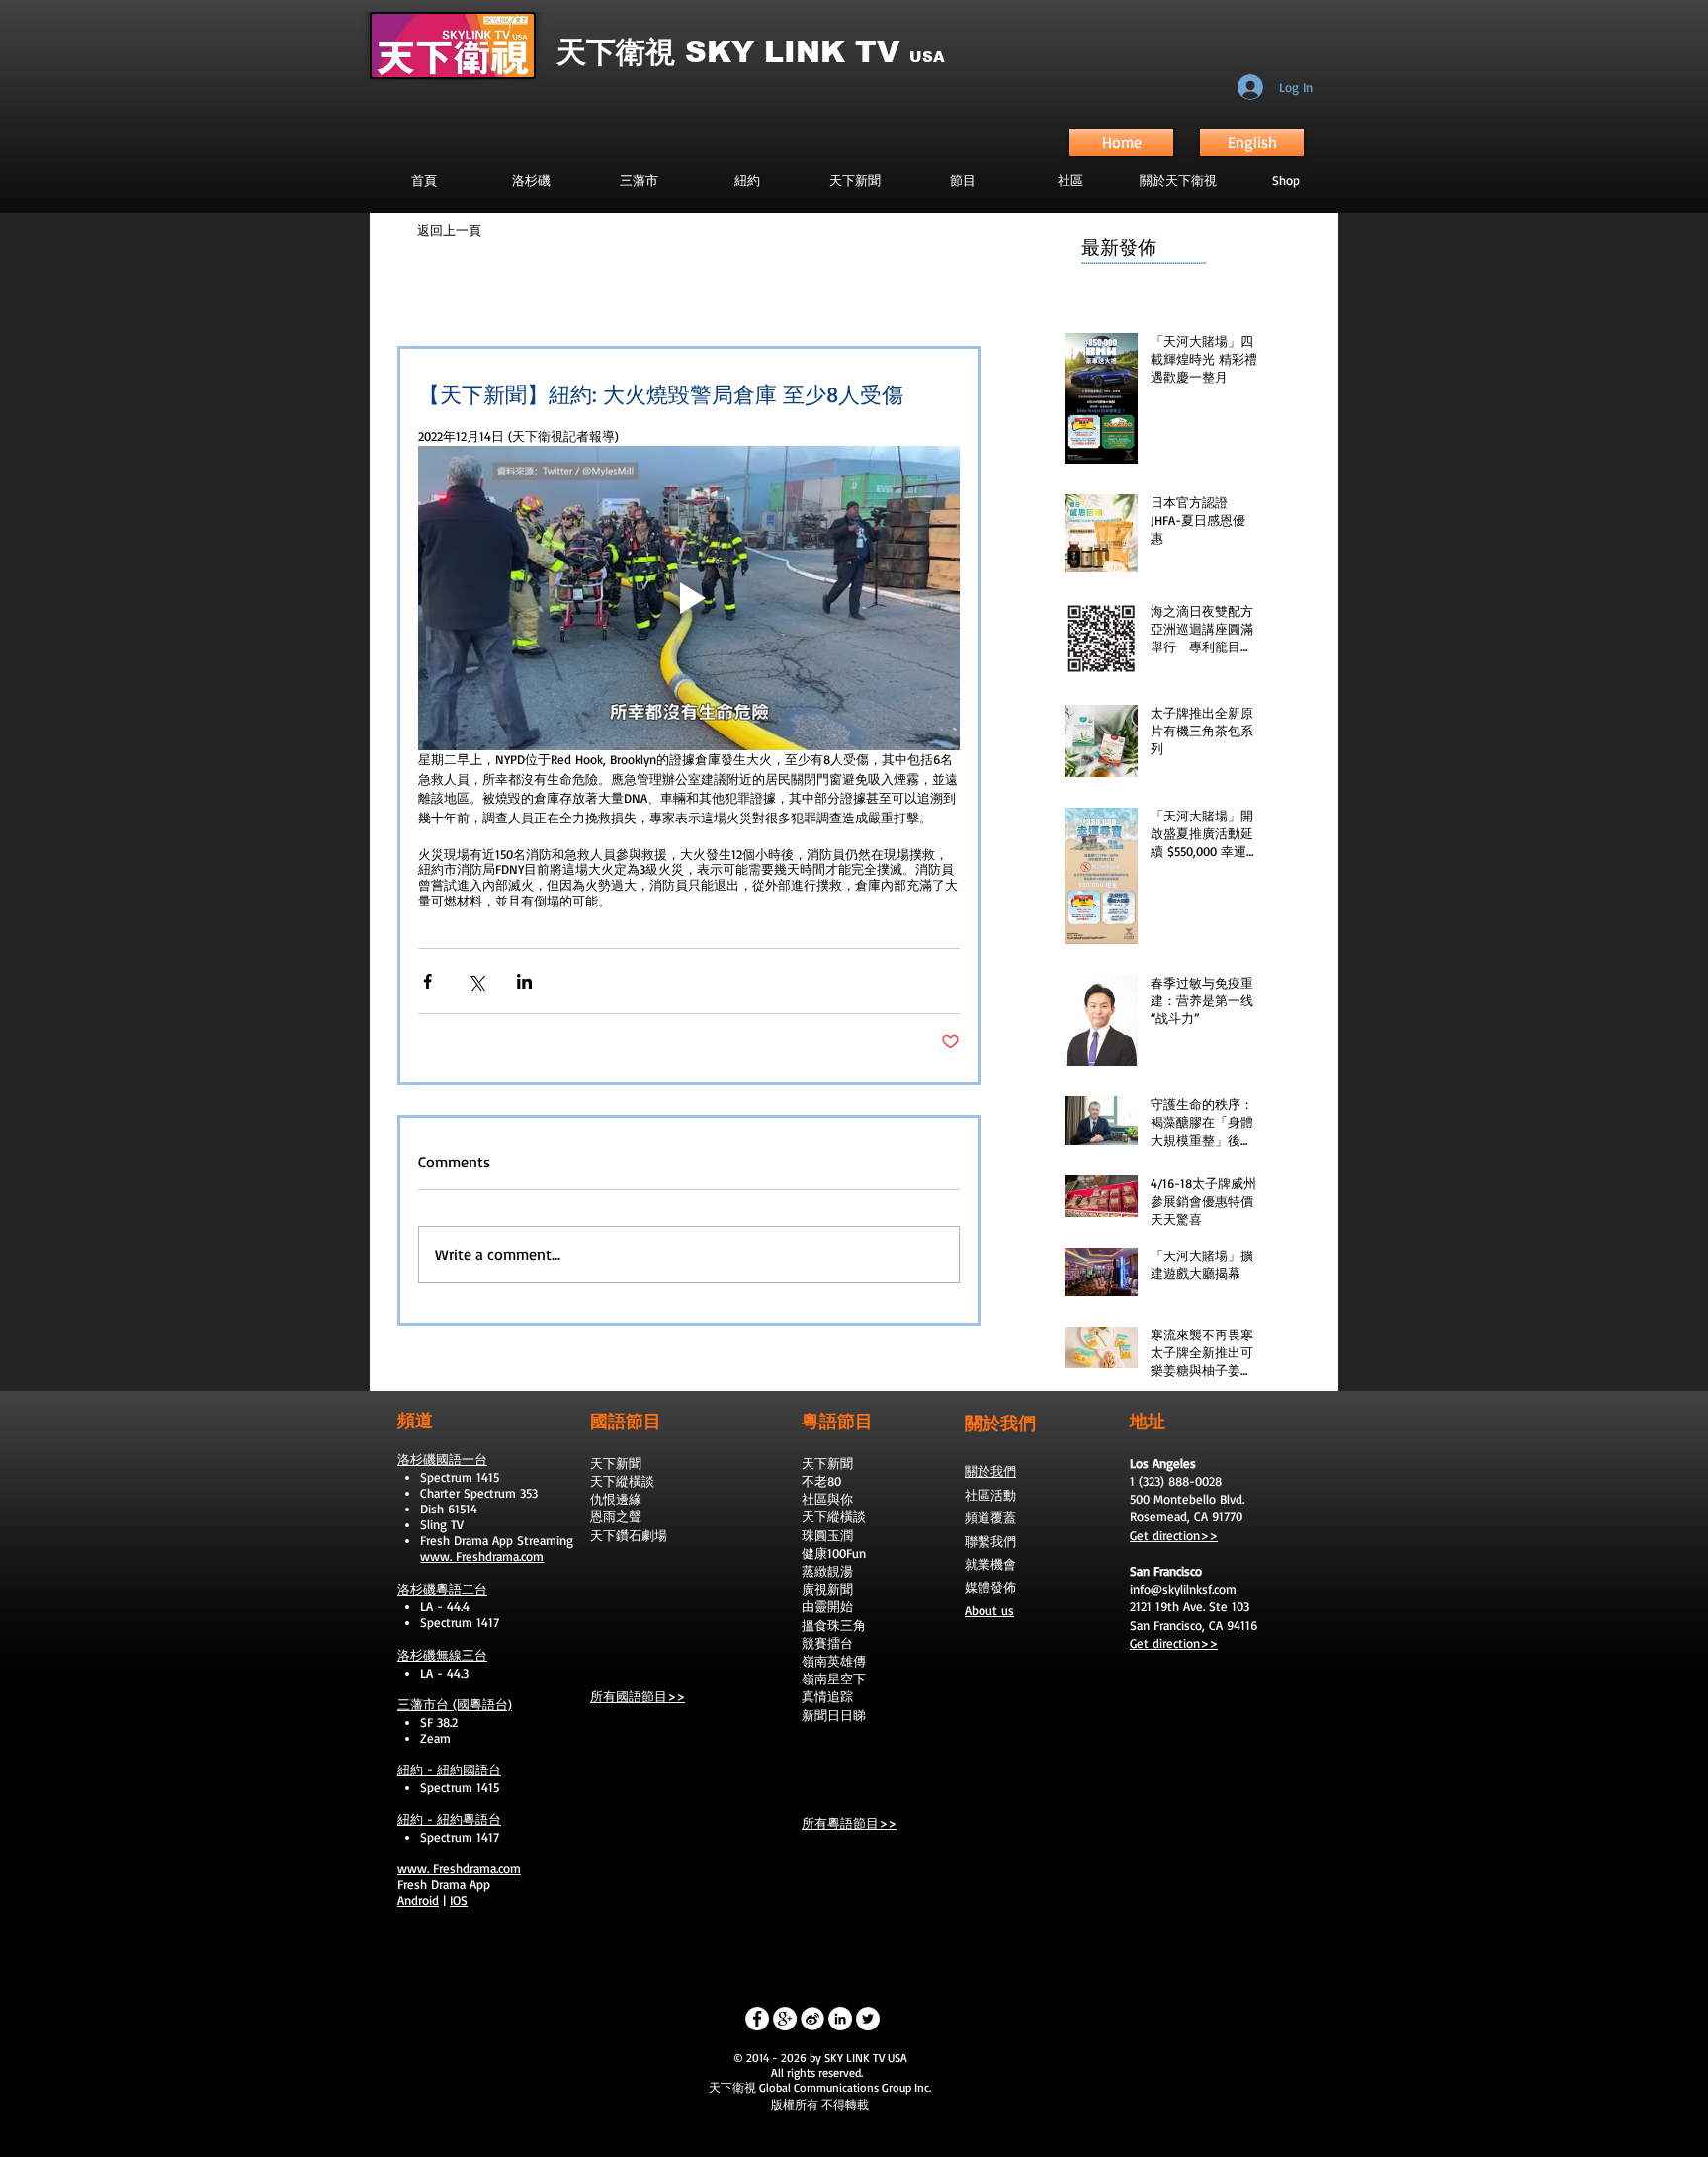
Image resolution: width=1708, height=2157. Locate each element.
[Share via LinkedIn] (524, 981)
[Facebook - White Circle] (757, 2019)
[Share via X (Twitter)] (476, 981)
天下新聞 (616, 1463)
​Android (418, 1900)
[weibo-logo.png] (812, 2019)
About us (989, 1610)
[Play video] (689, 598)
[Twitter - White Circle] (868, 2019)
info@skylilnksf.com (1183, 1589)
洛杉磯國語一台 (442, 1459)
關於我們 (990, 1471)
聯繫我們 (990, 1541)
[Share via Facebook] (427, 981)
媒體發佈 (990, 1587)
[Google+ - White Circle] (785, 2019)
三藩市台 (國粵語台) (455, 1704)
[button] (962, 180)
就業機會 (990, 1564)
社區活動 (990, 1495)
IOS (459, 1900)
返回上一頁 (449, 230)
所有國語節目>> (638, 1696)
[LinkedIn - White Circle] (840, 2019)
